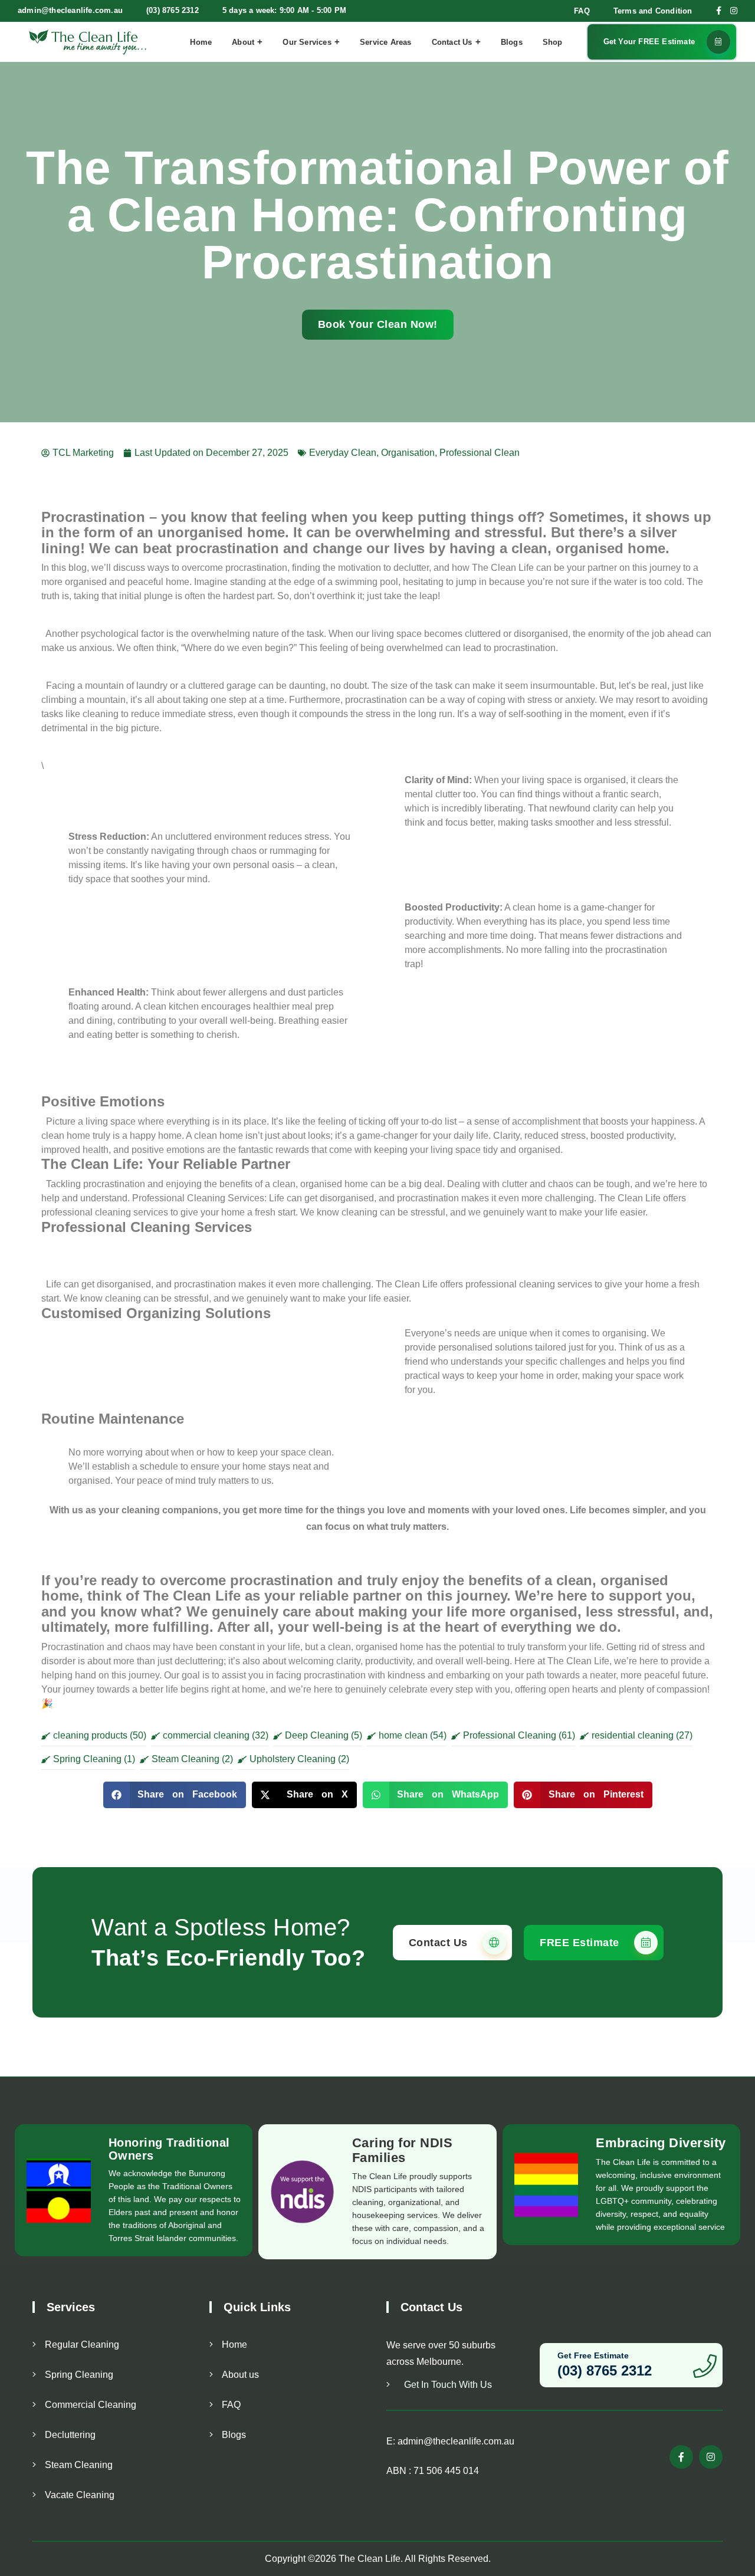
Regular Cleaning (82, 2345)
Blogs (512, 42)
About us (240, 2375)
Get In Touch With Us (447, 2385)
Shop (553, 42)
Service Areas (386, 42)
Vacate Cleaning (80, 2495)
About (243, 42)
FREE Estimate (581, 1942)
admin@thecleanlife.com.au (70, 10)
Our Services (307, 42)
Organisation (408, 453)
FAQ (582, 11)
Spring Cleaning (79, 2375)
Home (201, 42)
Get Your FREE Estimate (649, 42)
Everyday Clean (343, 453)
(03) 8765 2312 (173, 10)
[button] (175, 1795)
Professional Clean (480, 453)
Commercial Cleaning (91, 2405)
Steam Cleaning (79, 2465)
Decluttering (70, 2435)
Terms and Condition (653, 11)
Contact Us (452, 42)
